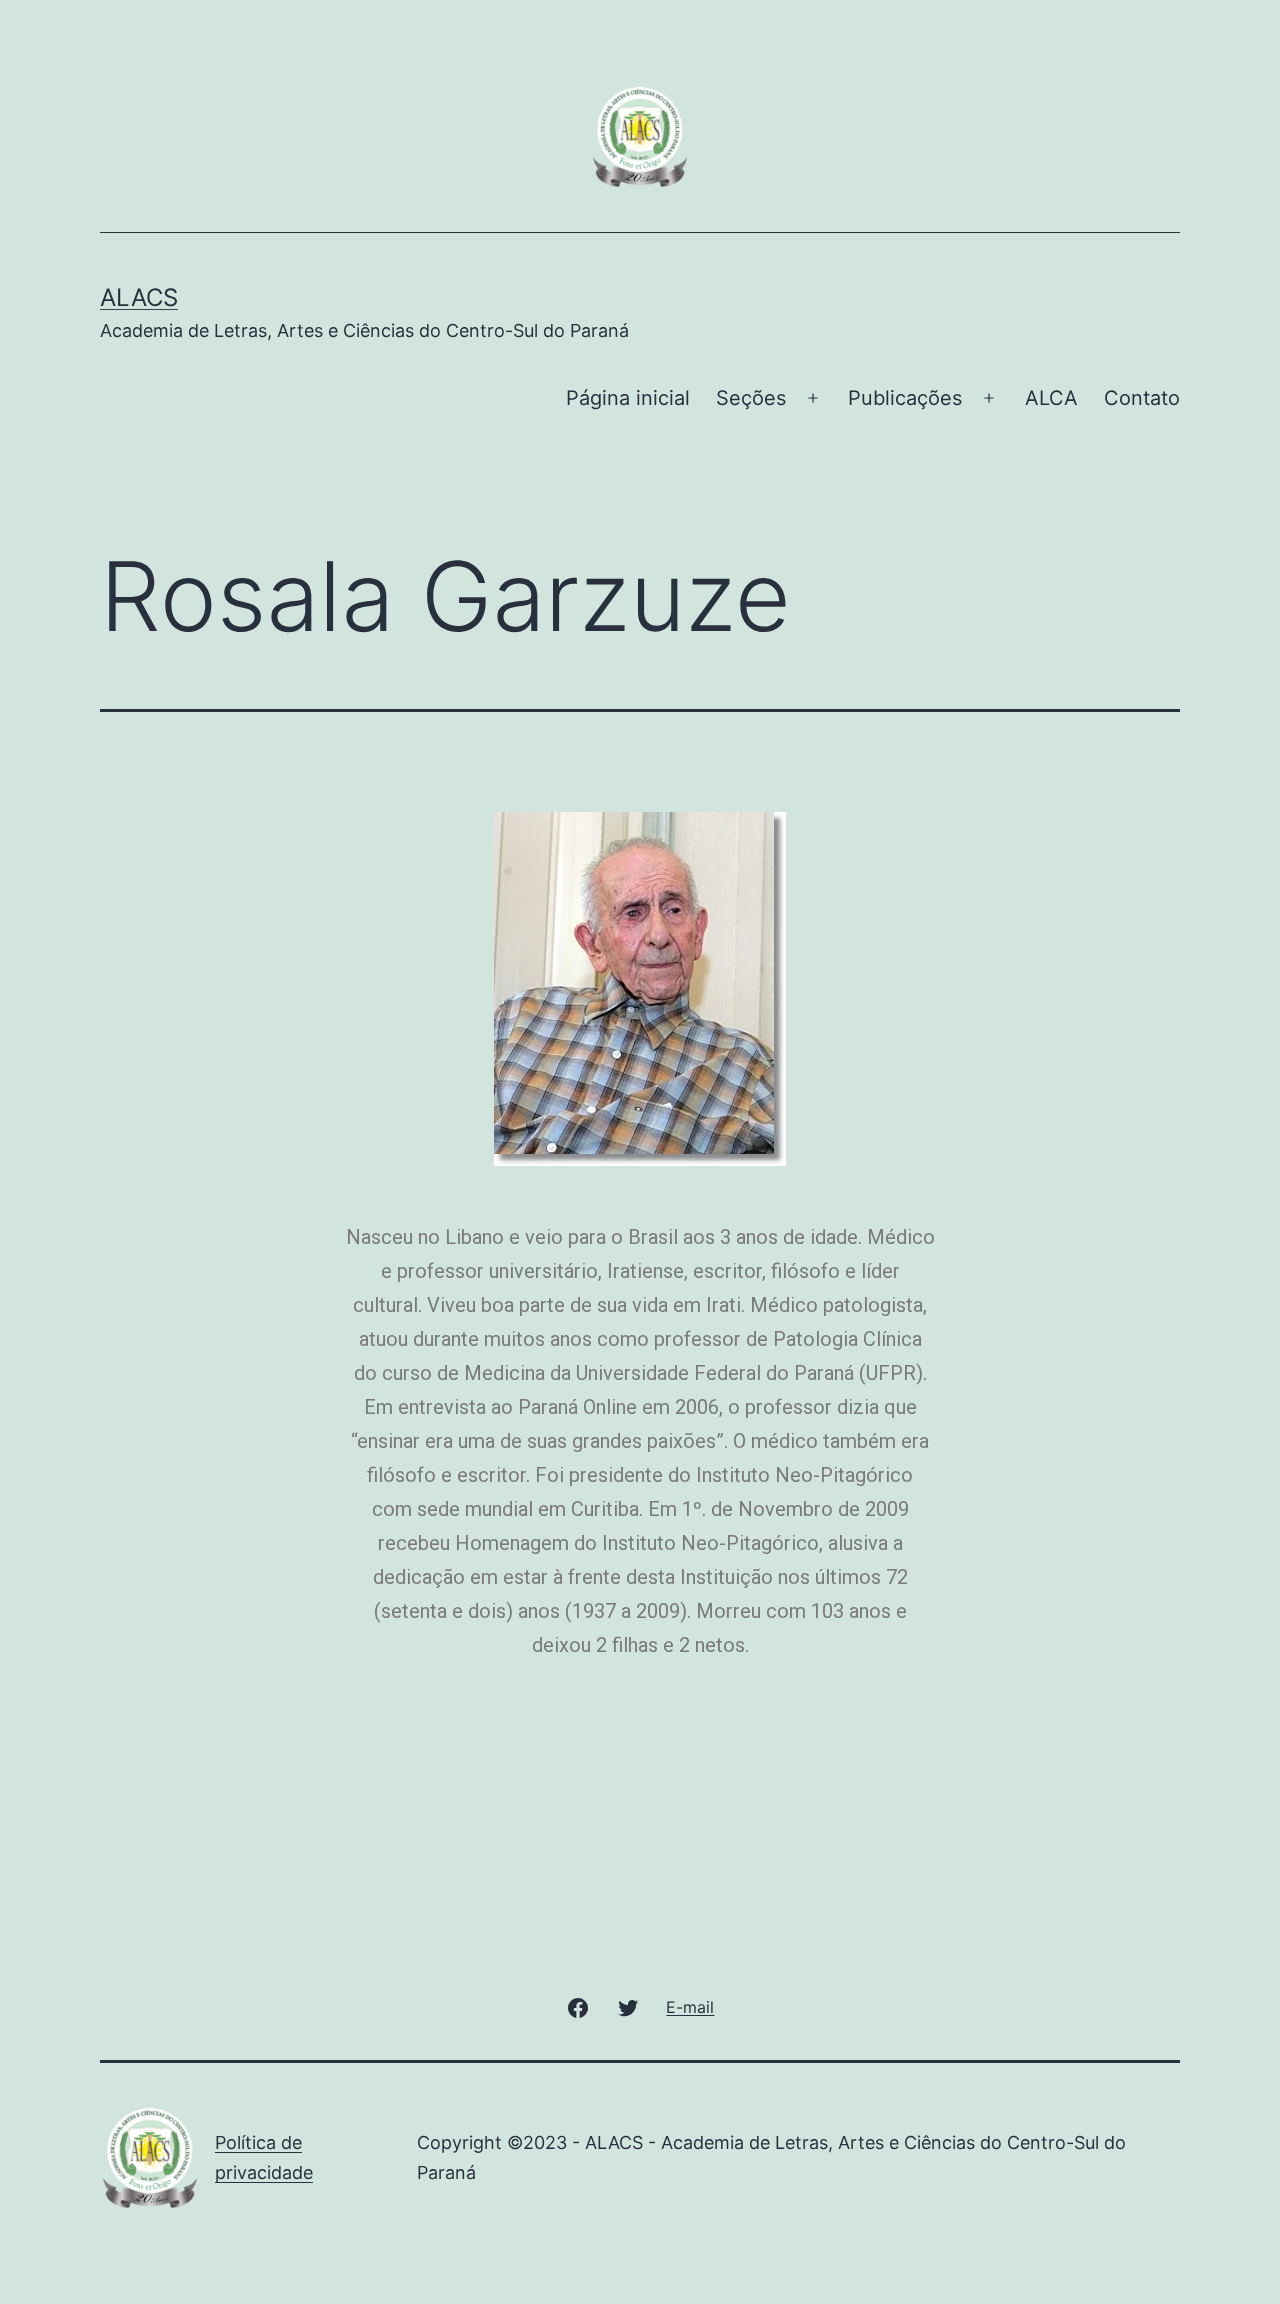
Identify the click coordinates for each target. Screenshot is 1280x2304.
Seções (751, 398)
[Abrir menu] (813, 398)
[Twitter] (628, 2006)
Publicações (905, 398)
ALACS (139, 297)
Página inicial (628, 398)
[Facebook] (577, 2006)
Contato (1142, 398)
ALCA (1051, 398)
